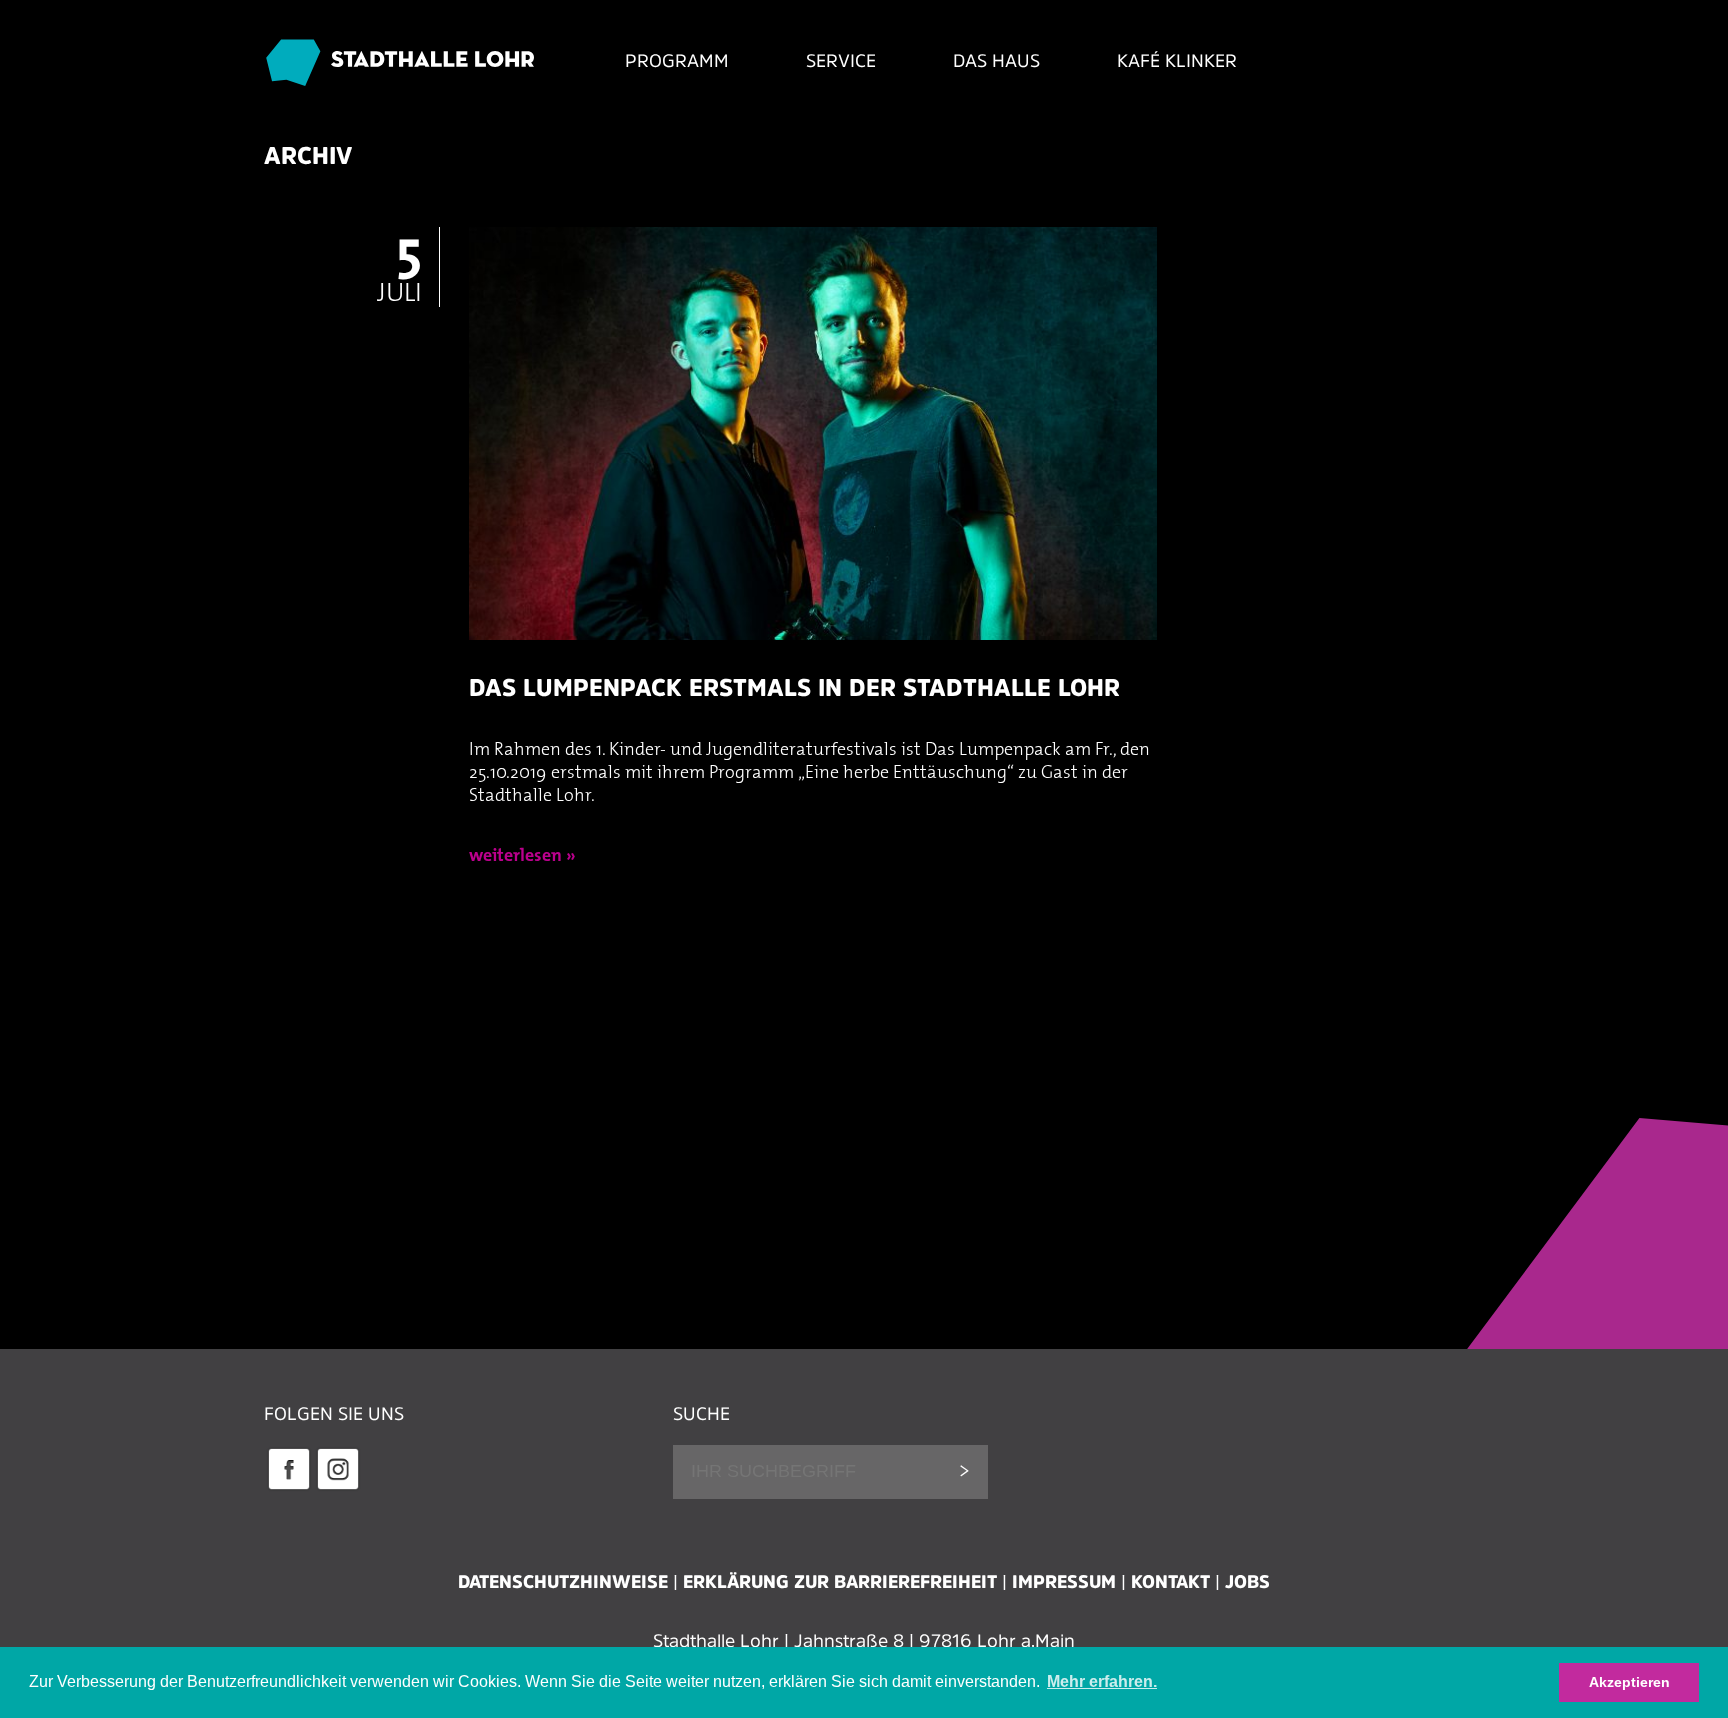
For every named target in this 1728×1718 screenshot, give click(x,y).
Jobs (1247, 1582)
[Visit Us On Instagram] (337, 1487)
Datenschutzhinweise (563, 1582)
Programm (677, 61)
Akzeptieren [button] (1629, 1682)
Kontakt (1170, 1582)
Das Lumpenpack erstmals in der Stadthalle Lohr (794, 687)
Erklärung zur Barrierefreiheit (840, 1582)
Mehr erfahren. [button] (1102, 1681)
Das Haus (996, 61)
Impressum (1064, 1582)
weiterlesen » (522, 857)
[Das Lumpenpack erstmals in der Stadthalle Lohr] (813, 660)
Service (841, 61)
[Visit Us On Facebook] (288, 1487)
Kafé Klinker (1177, 61)
